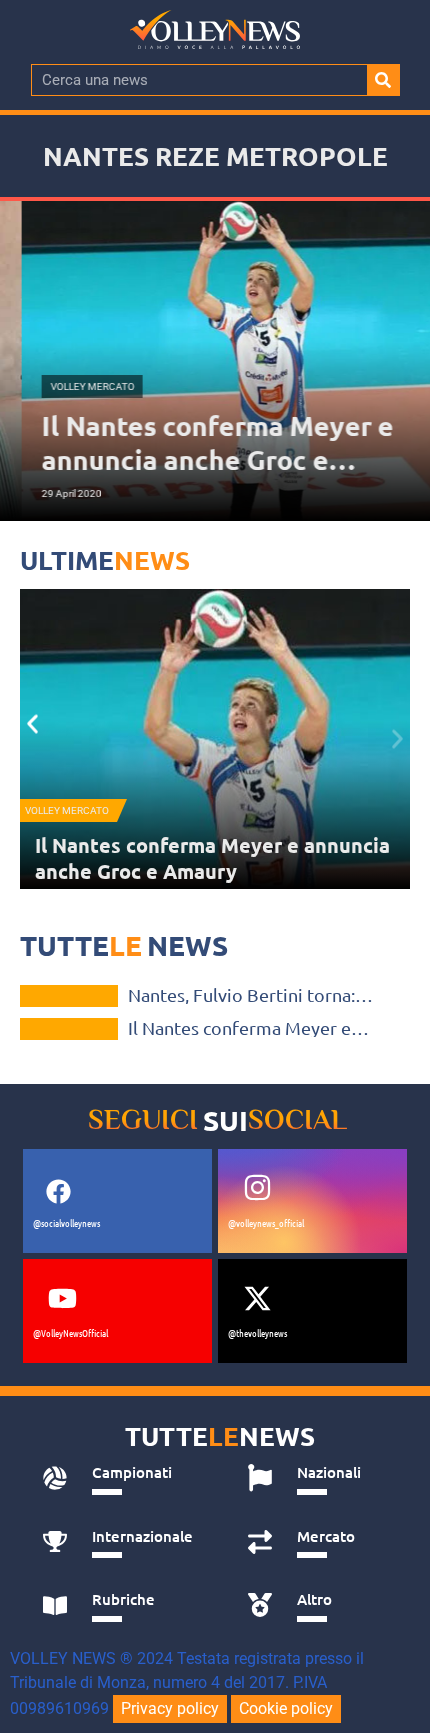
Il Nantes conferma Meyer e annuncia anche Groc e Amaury (250, 1028)
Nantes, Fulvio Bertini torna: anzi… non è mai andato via (202, 858)
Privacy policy (170, 1708)
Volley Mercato (67, 810)
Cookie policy (286, 1708)
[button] (32, 723)
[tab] (122, 1478)
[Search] (383, 80)
